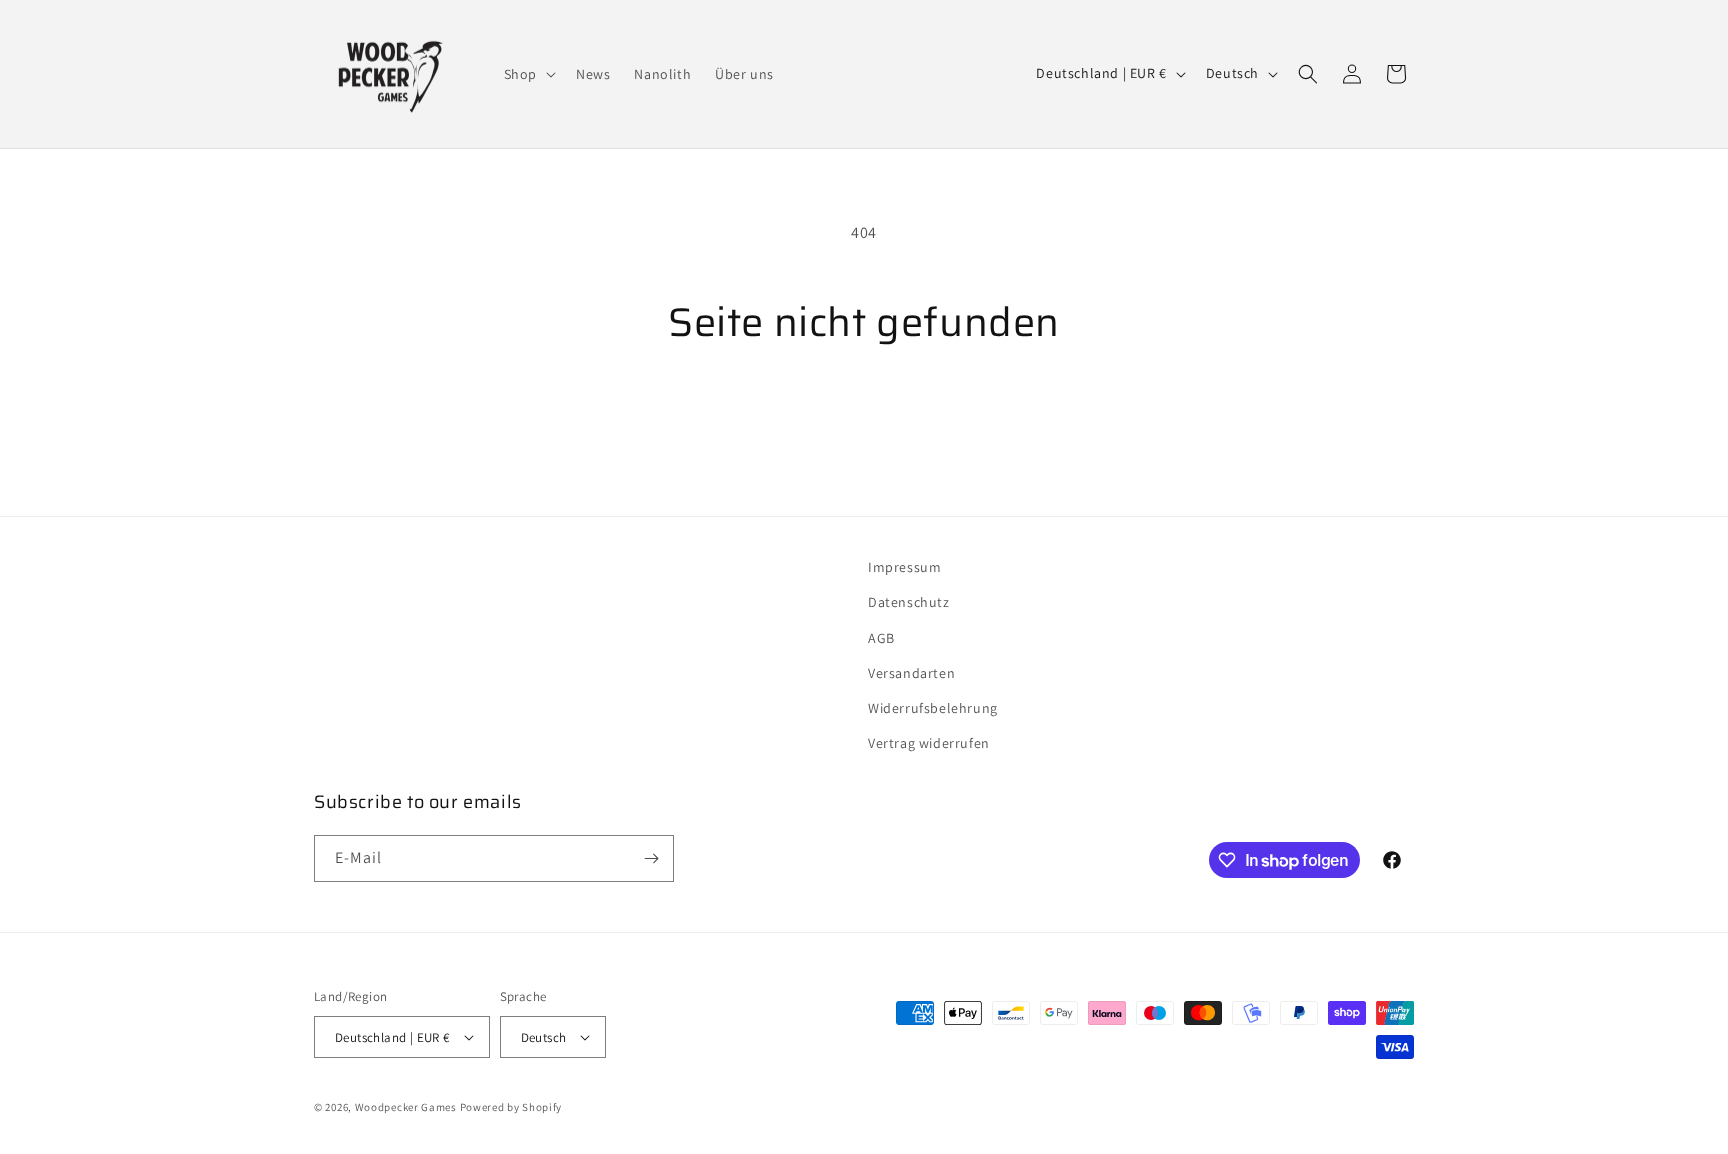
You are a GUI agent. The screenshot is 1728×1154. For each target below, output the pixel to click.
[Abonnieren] (651, 858)
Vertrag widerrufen (929, 743)
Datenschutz (909, 602)
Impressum (904, 567)
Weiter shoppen (864, 422)
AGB (881, 638)
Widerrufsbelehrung (933, 708)
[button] (528, 74)
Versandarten (911, 673)
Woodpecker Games (406, 1107)
